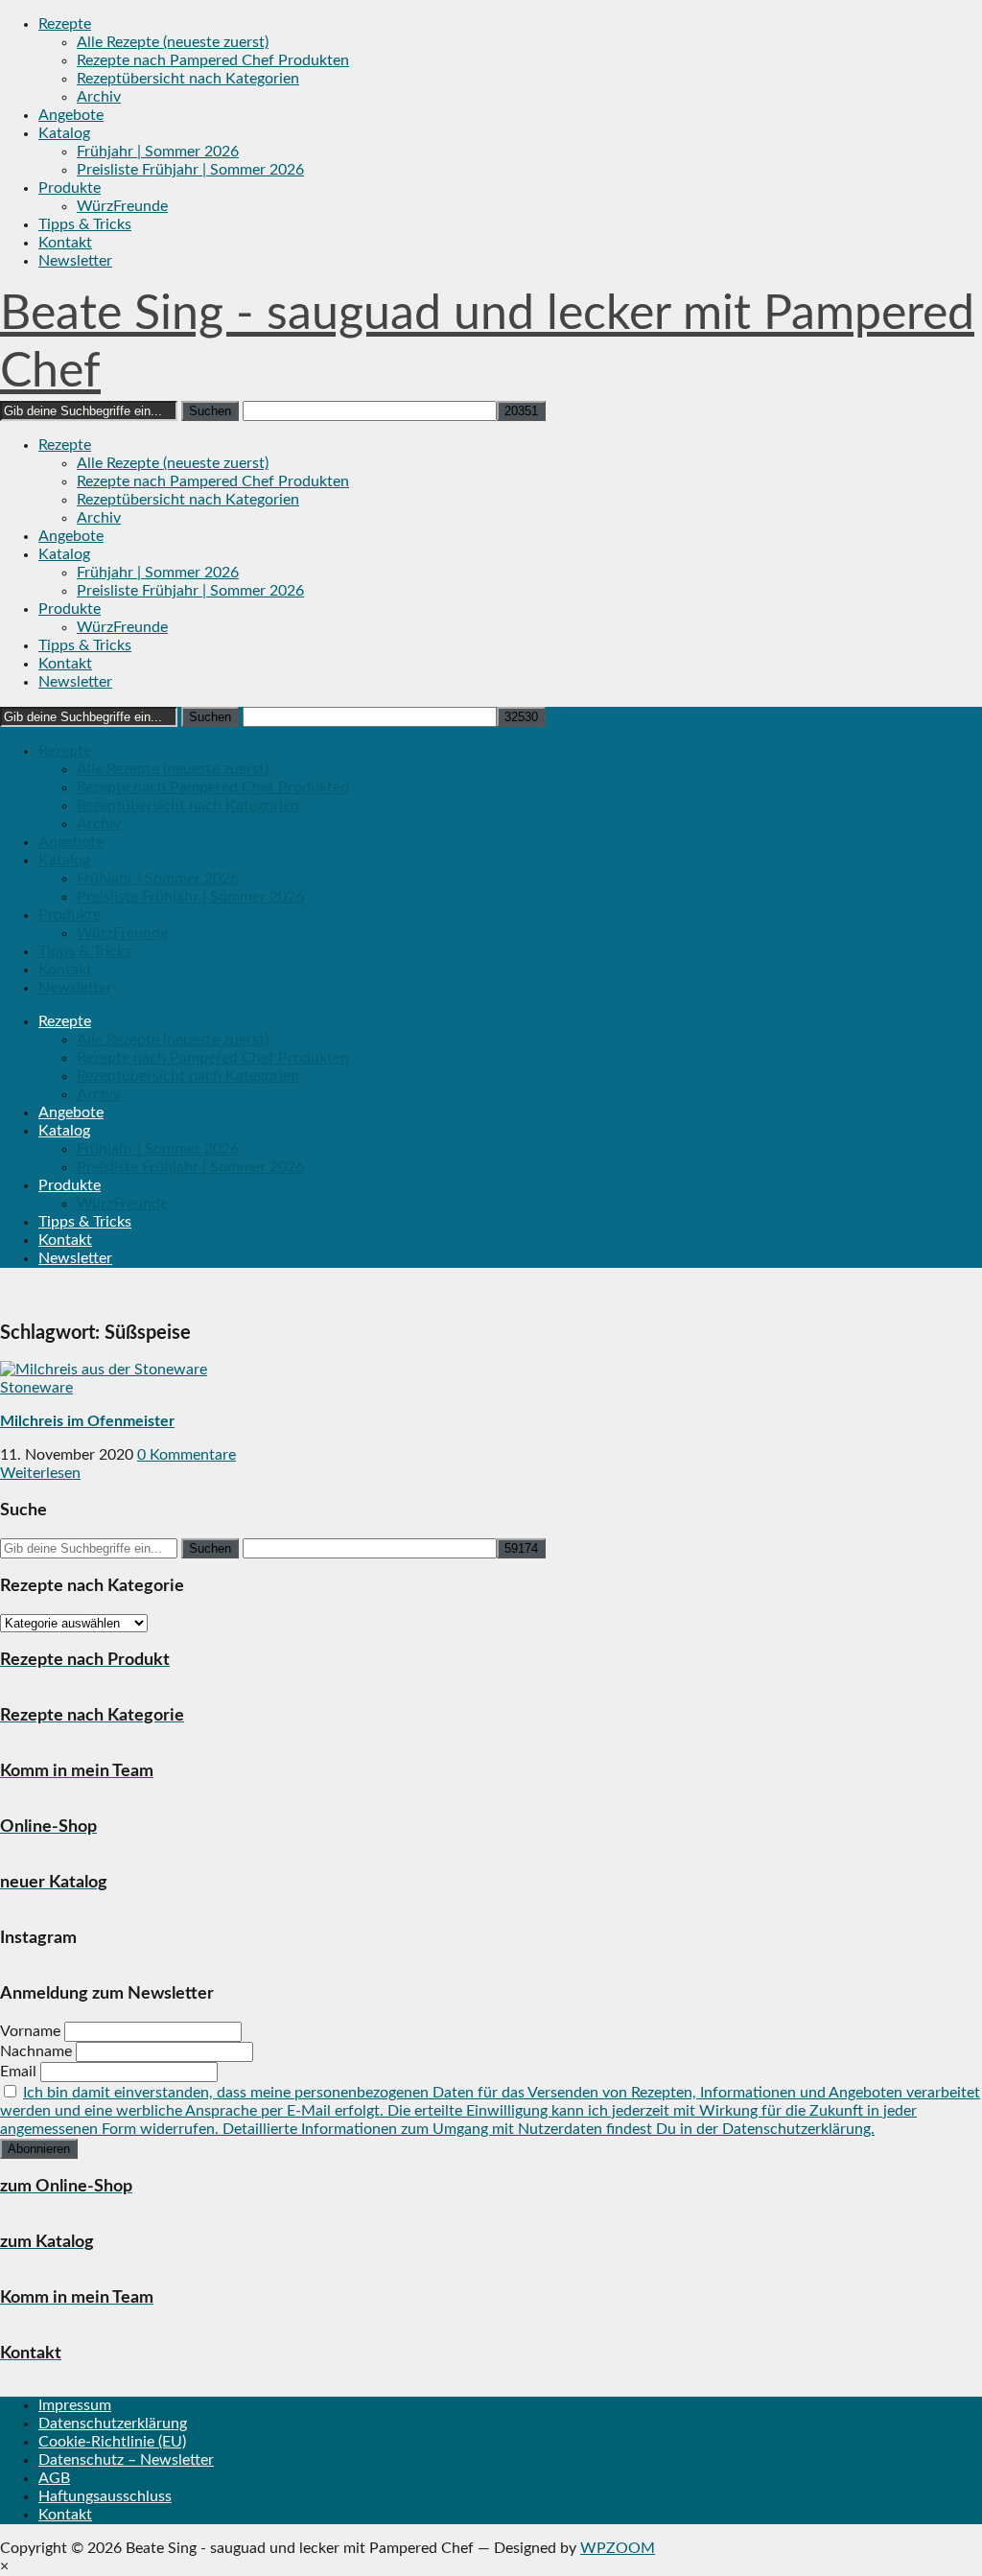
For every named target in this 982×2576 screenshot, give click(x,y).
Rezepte (65, 24)
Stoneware (36, 1388)
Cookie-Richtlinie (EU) (112, 2442)
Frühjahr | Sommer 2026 (158, 152)
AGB (54, 2478)
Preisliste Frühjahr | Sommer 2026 (190, 170)
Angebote (71, 115)
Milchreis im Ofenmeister (87, 1421)
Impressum (75, 2405)
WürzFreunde (122, 206)
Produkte (70, 188)
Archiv (99, 97)
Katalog (64, 133)
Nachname (36, 2051)
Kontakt (65, 243)
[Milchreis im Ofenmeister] (104, 1370)
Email (18, 2072)
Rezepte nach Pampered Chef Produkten (213, 60)
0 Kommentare (187, 1455)
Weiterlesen (40, 1473)
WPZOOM (618, 2548)
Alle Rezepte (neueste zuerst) (173, 42)
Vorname (30, 2031)
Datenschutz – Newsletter (126, 2460)
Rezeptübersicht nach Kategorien (188, 79)
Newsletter (75, 261)
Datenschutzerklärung (113, 2424)
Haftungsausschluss (105, 2496)
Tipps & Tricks (85, 224)
